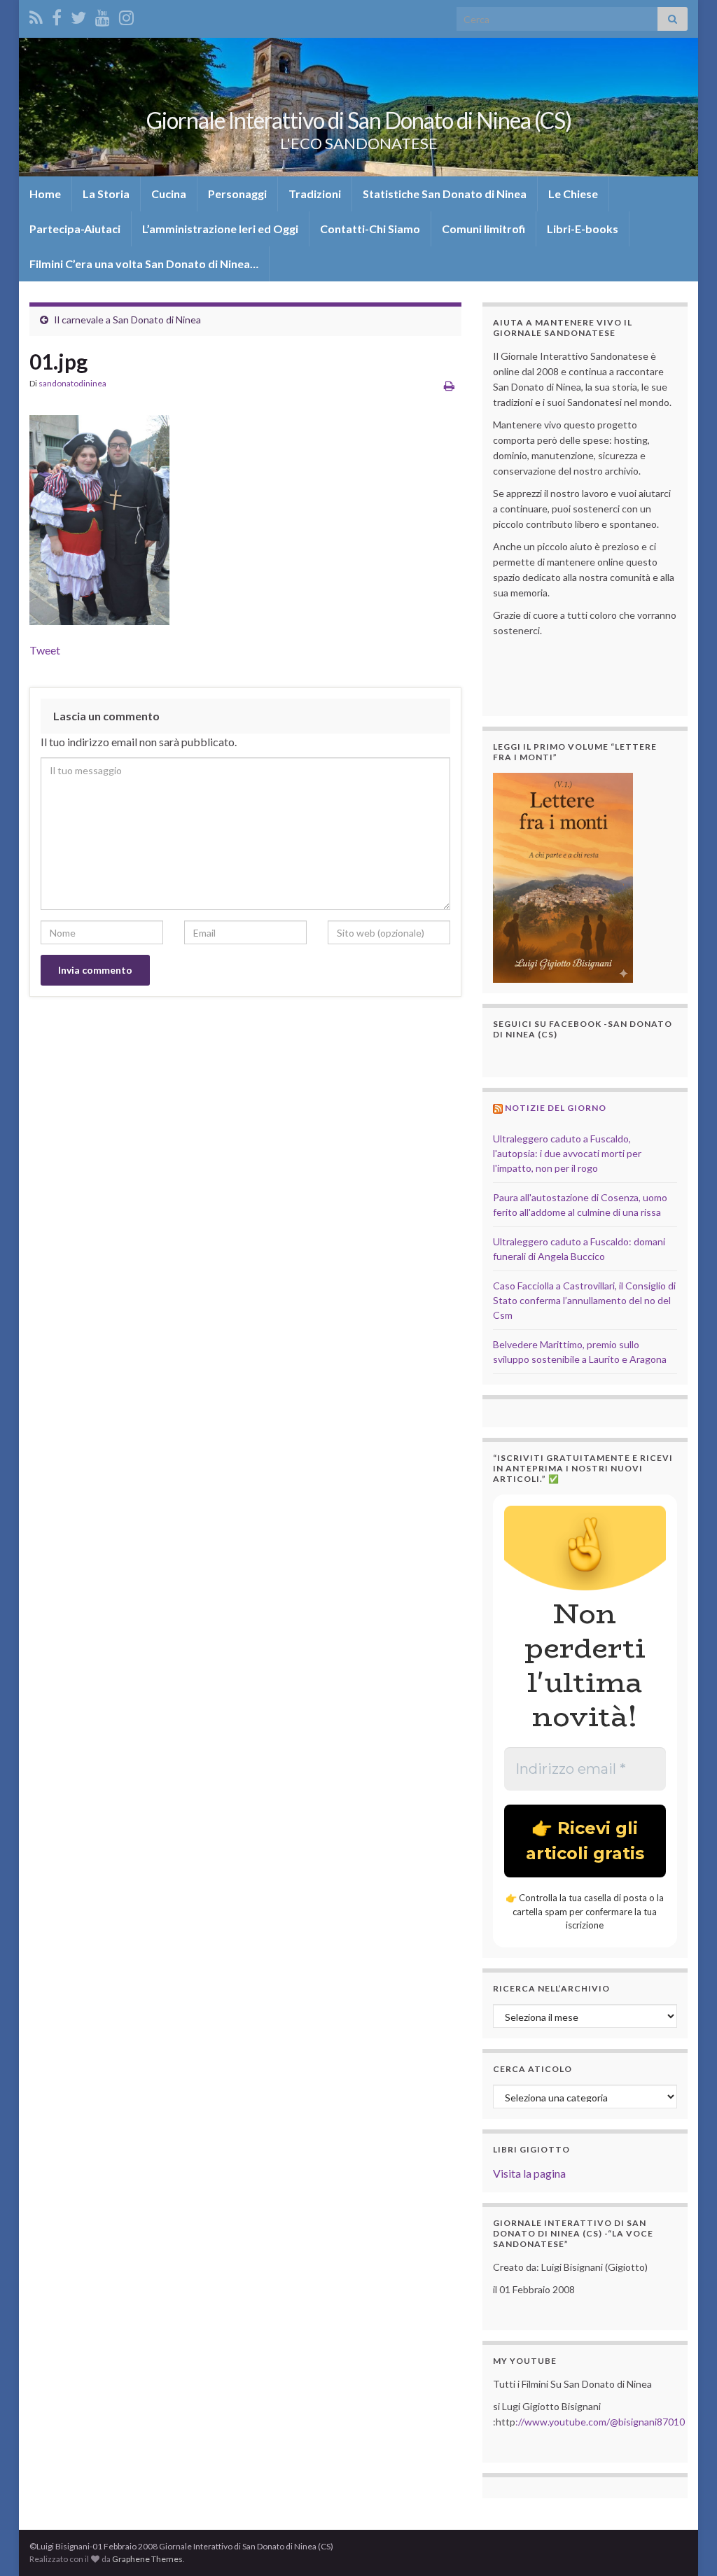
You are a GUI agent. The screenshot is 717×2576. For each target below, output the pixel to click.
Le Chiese (573, 194)
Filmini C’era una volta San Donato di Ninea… (144, 264)
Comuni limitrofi (483, 229)
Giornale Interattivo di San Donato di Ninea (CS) (359, 120)
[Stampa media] (449, 385)
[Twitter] (78, 15)
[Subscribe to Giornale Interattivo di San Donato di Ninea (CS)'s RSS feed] (36, 15)
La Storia (106, 194)
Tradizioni (315, 194)
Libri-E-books (583, 229)
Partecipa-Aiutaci (75, 229)
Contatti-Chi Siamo (370, 229)
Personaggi (237, 194)
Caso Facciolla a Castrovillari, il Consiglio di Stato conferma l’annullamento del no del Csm (584, 1300)
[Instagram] (126, 15)
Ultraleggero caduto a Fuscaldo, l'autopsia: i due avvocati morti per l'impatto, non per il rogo (567, 1153)
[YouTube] (103, 15)
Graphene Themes (147, 2559)
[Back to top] (685, 2544)
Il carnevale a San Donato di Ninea (127, 320)
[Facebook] (57, 15)
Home (45, 194)
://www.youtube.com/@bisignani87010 (600, 2422)
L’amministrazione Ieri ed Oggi (220, 229)
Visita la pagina (529, 2173)
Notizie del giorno (556, 1108)
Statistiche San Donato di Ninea (445, 194)
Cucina (169, 194)
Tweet (45, 650)
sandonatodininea (72, 383)
